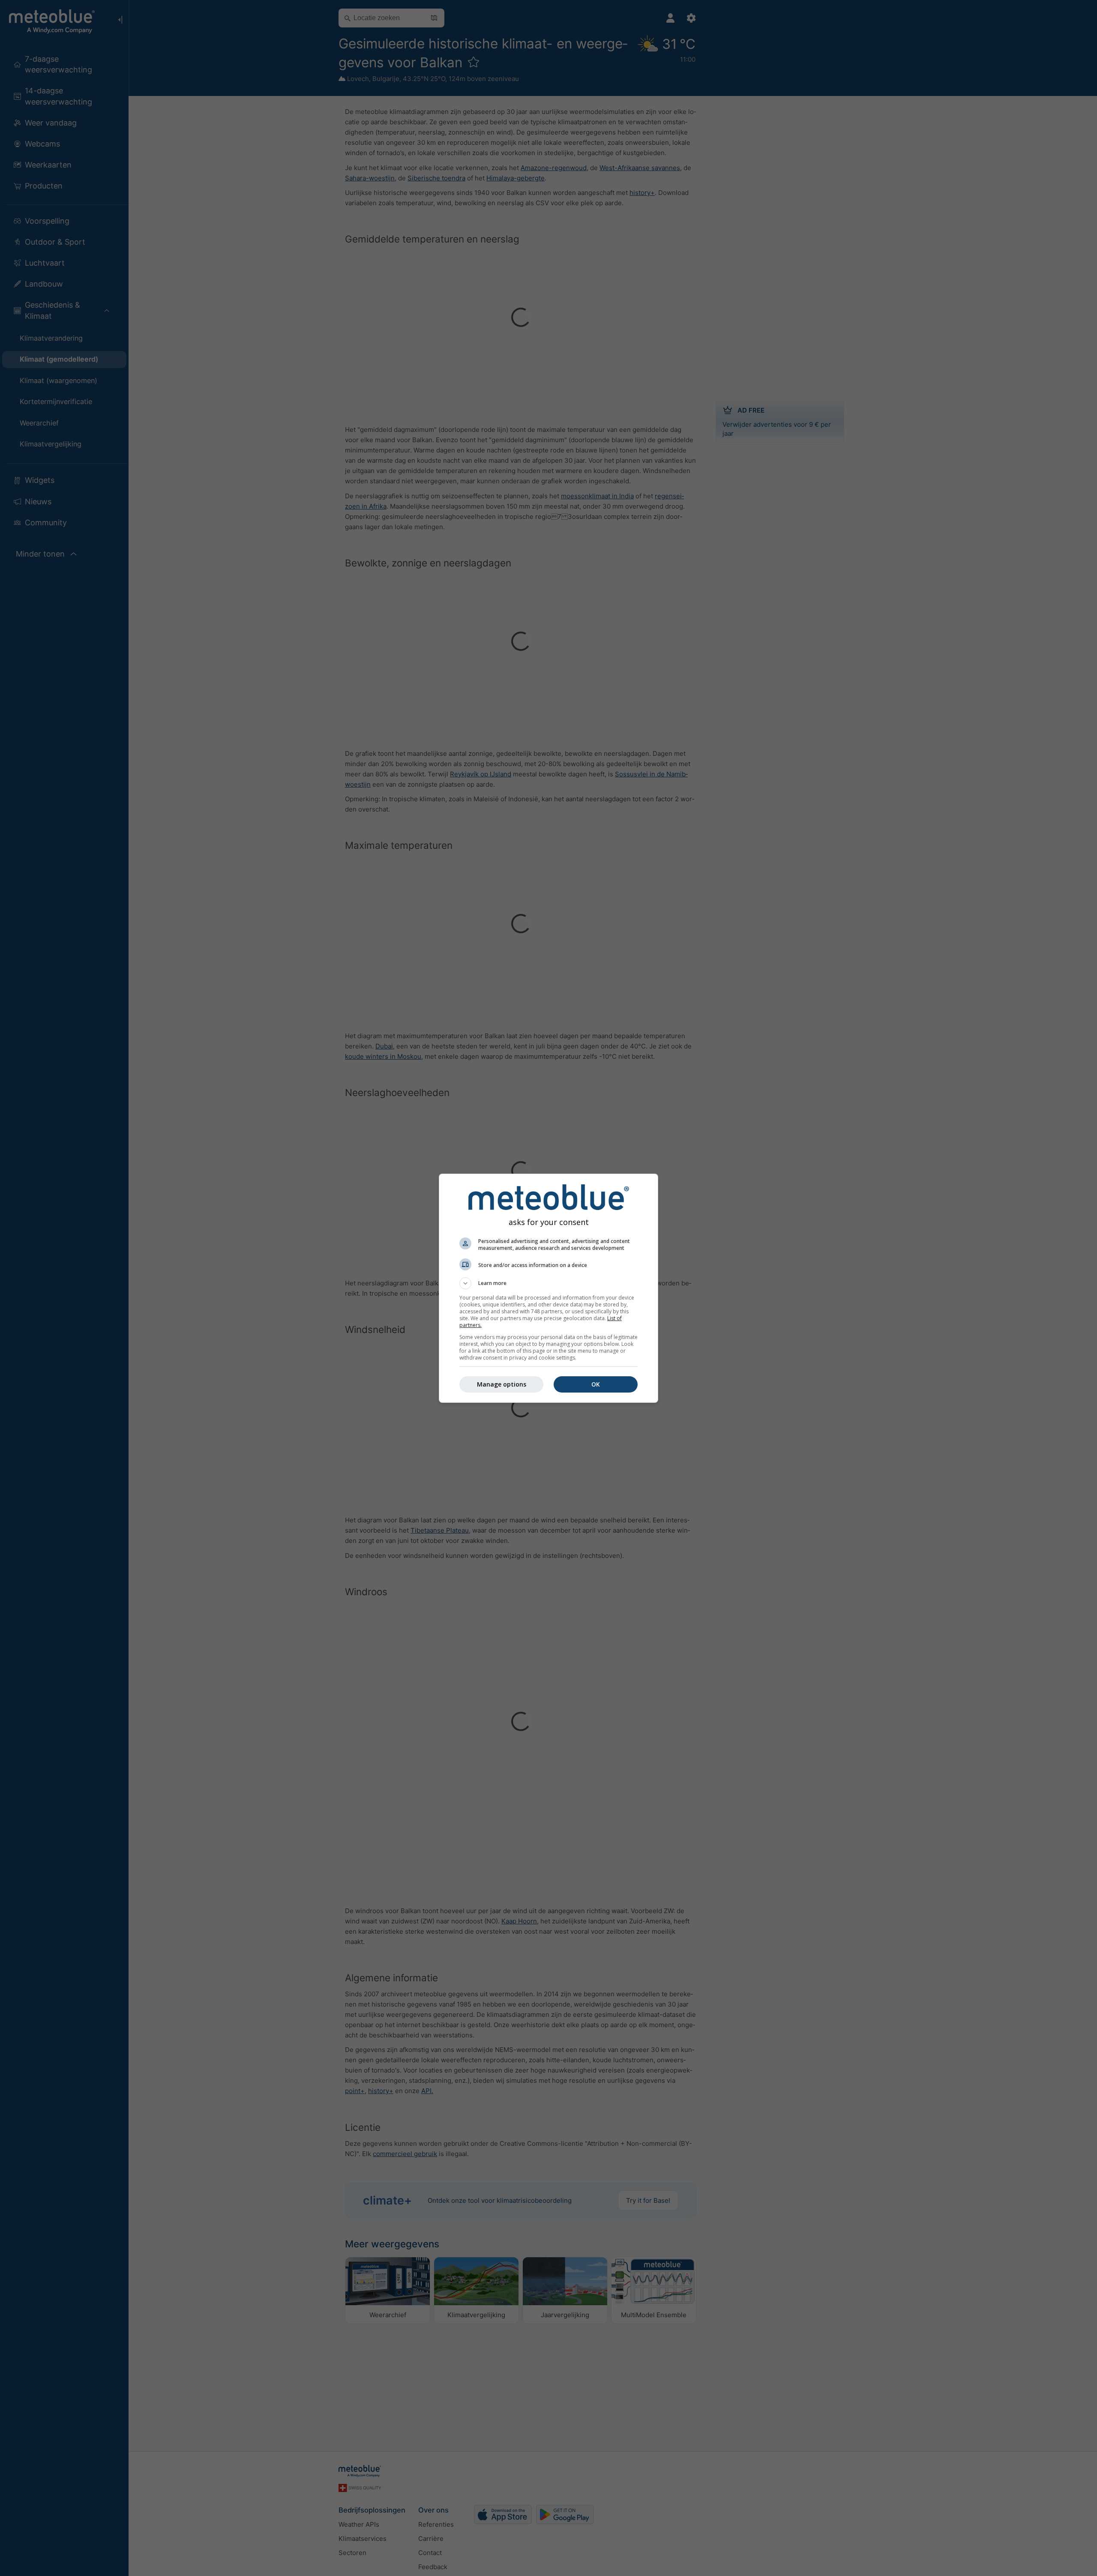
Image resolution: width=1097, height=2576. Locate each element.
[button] (548, 1283)
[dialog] (548, 1288)
